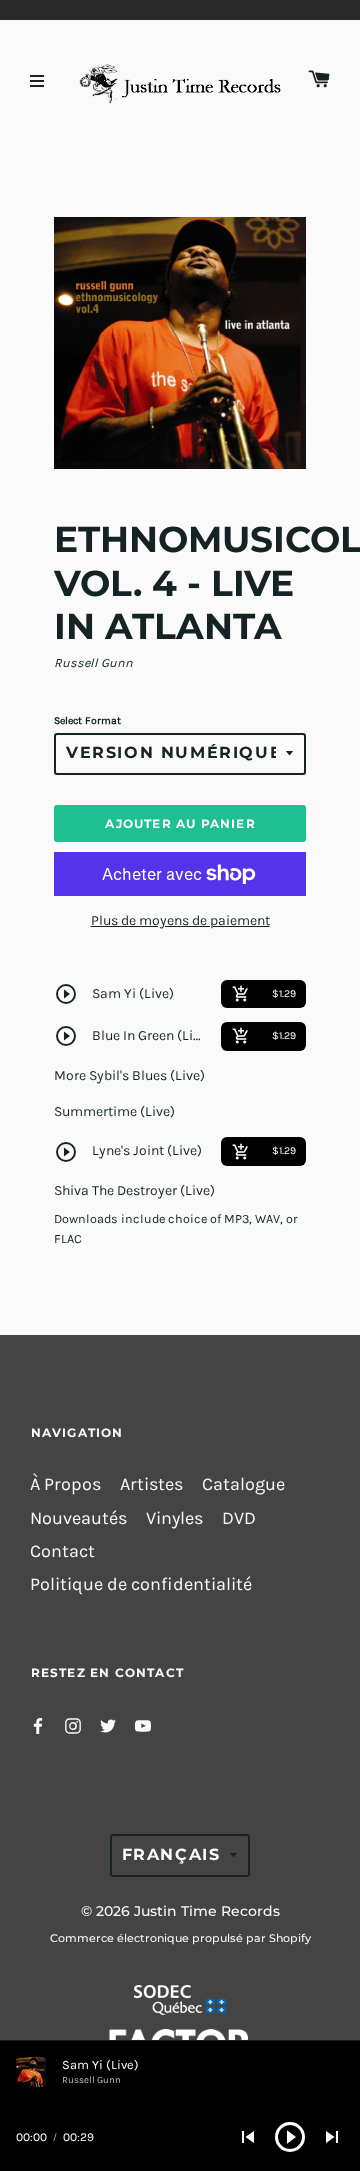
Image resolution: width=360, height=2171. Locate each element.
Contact (62, 1551)
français (171, 1854)
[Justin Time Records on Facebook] (38, 1723)
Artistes (151, 1484)
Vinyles (174, 1518)
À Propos (65, 1484)
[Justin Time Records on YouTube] (143, 1723)
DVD (239, 1518)
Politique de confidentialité (141, 1584)
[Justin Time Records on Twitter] (108, 1723)
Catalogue (243, 1484)
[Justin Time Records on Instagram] (73, 1723)
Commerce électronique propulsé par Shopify (180, 1938)
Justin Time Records (207, 1911)
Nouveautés (78, 1518)
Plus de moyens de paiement (180, 920)
